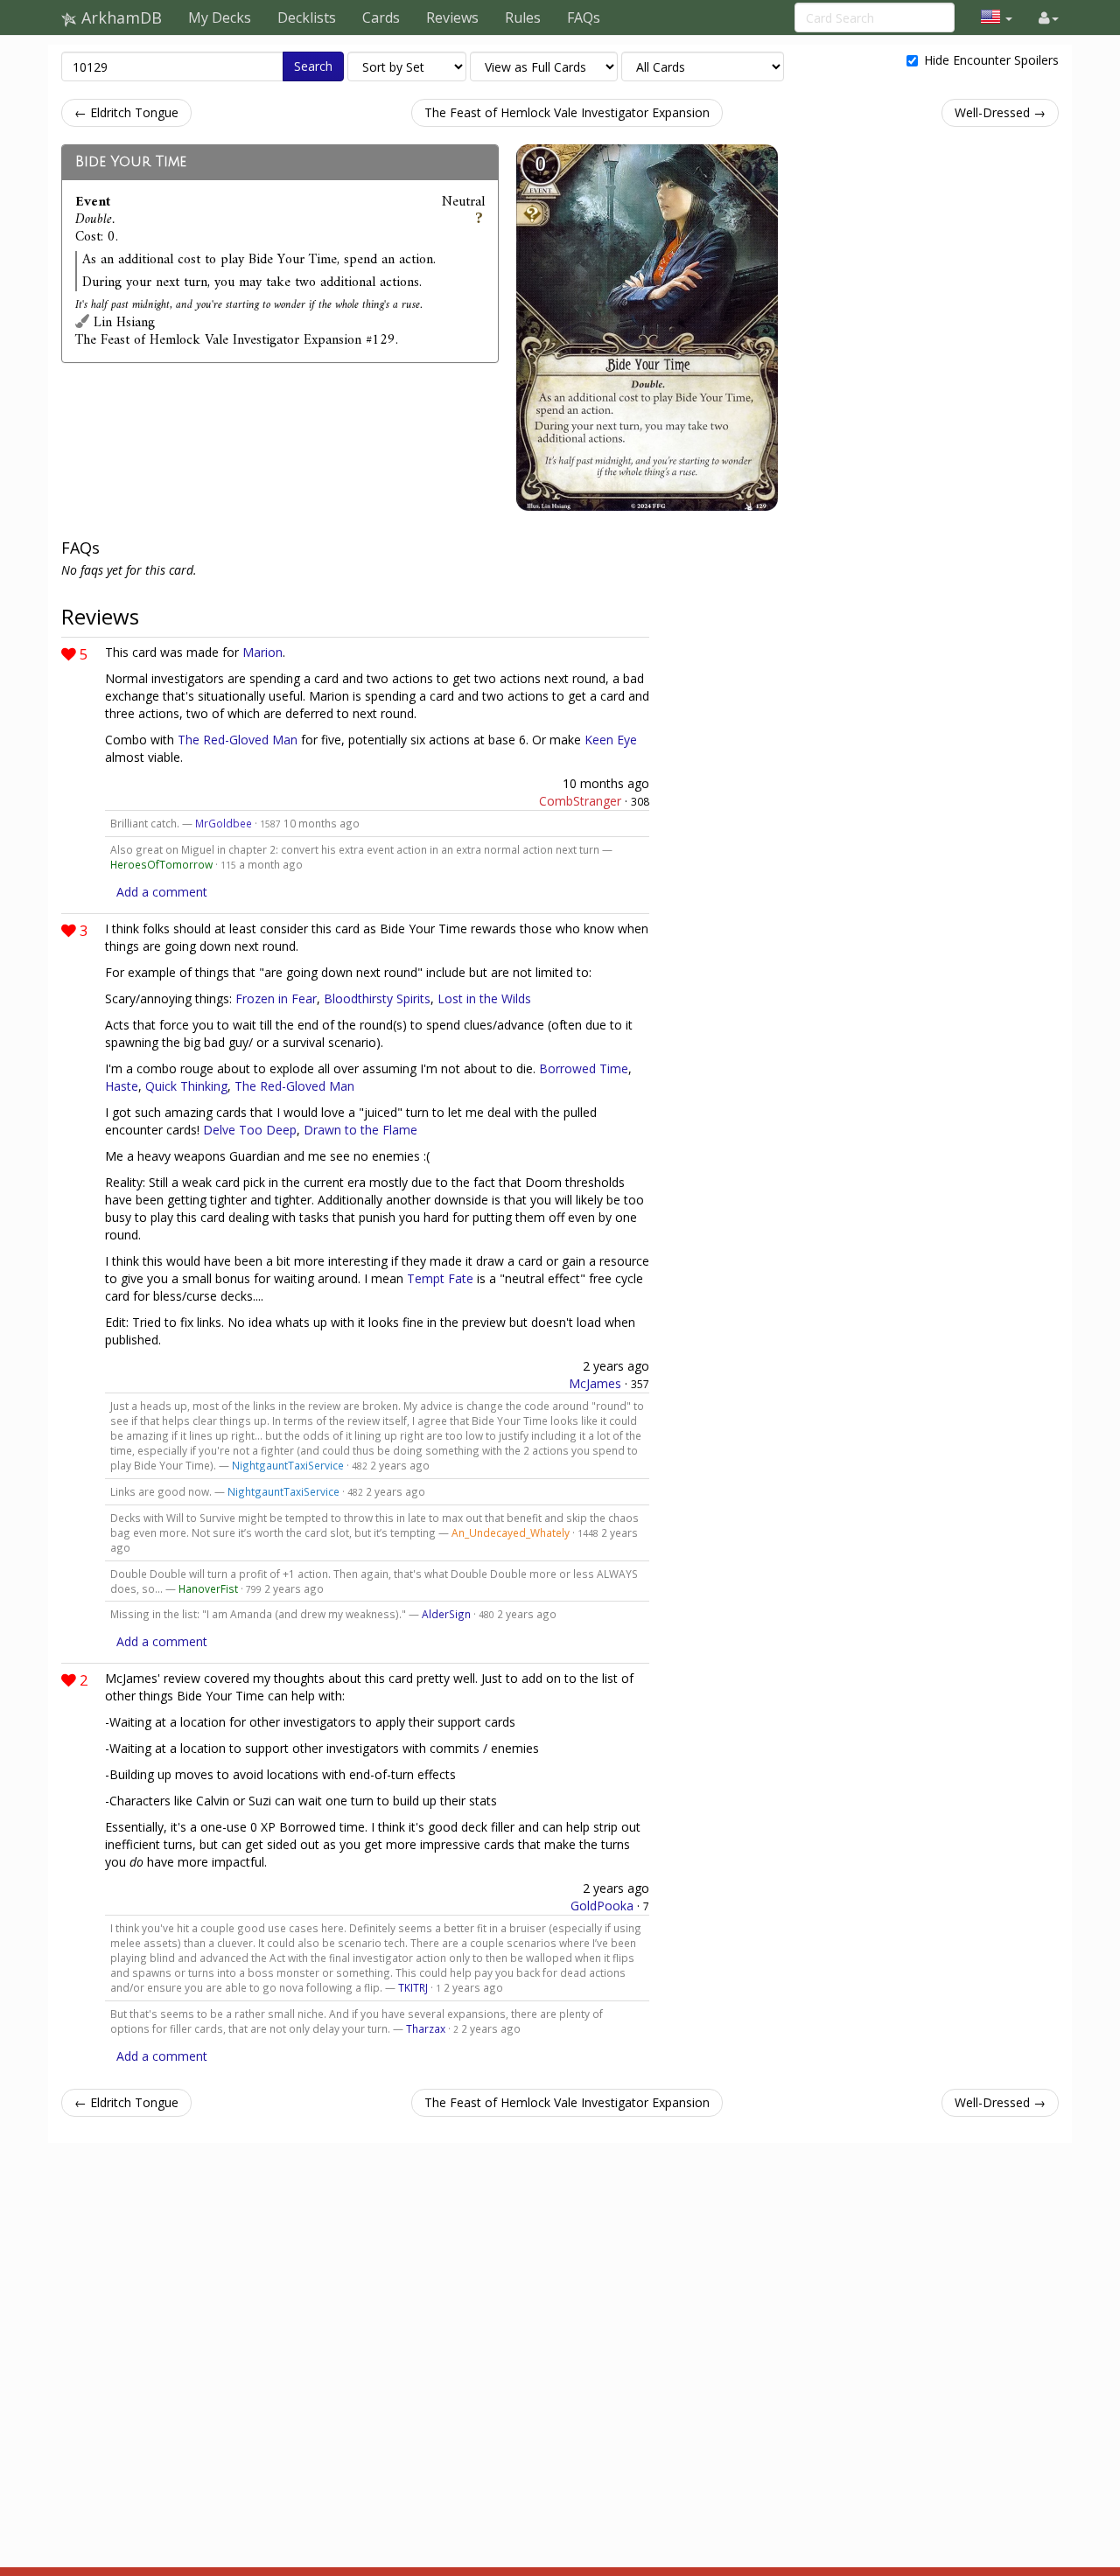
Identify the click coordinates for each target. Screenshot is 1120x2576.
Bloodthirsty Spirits (377, 998)
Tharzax (426, 2028)
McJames (595, 1383)
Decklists (307, 17)
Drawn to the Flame (360, 1130)
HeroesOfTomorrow (161, 864)
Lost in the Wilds (484, 998)
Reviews (452, 17)
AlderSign (446, 1614)
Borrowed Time (584, 1068)
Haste (122, 1086)
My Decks (220, 17)
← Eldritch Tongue (126, 112)
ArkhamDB (119, 17)
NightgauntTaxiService (288, 1465)
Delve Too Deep (250, 1130)
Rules (523, 17)
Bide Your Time (131, 162)
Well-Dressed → (1000, 112)
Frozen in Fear (276, 998)
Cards (381, 17)
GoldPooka (602, 1906)
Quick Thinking (186, 1086)
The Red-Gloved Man (238, 740)
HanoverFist (208, 1588)
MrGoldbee (224, 823)
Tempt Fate (440, 1278)
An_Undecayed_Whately (511, 1532)
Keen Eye (611, 740)
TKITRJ (413, 1987)
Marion (262, 652)
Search (313, 66)
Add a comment (162, 892)
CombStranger (580, 801)
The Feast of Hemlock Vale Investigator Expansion (567, 112)
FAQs (584, 17)
